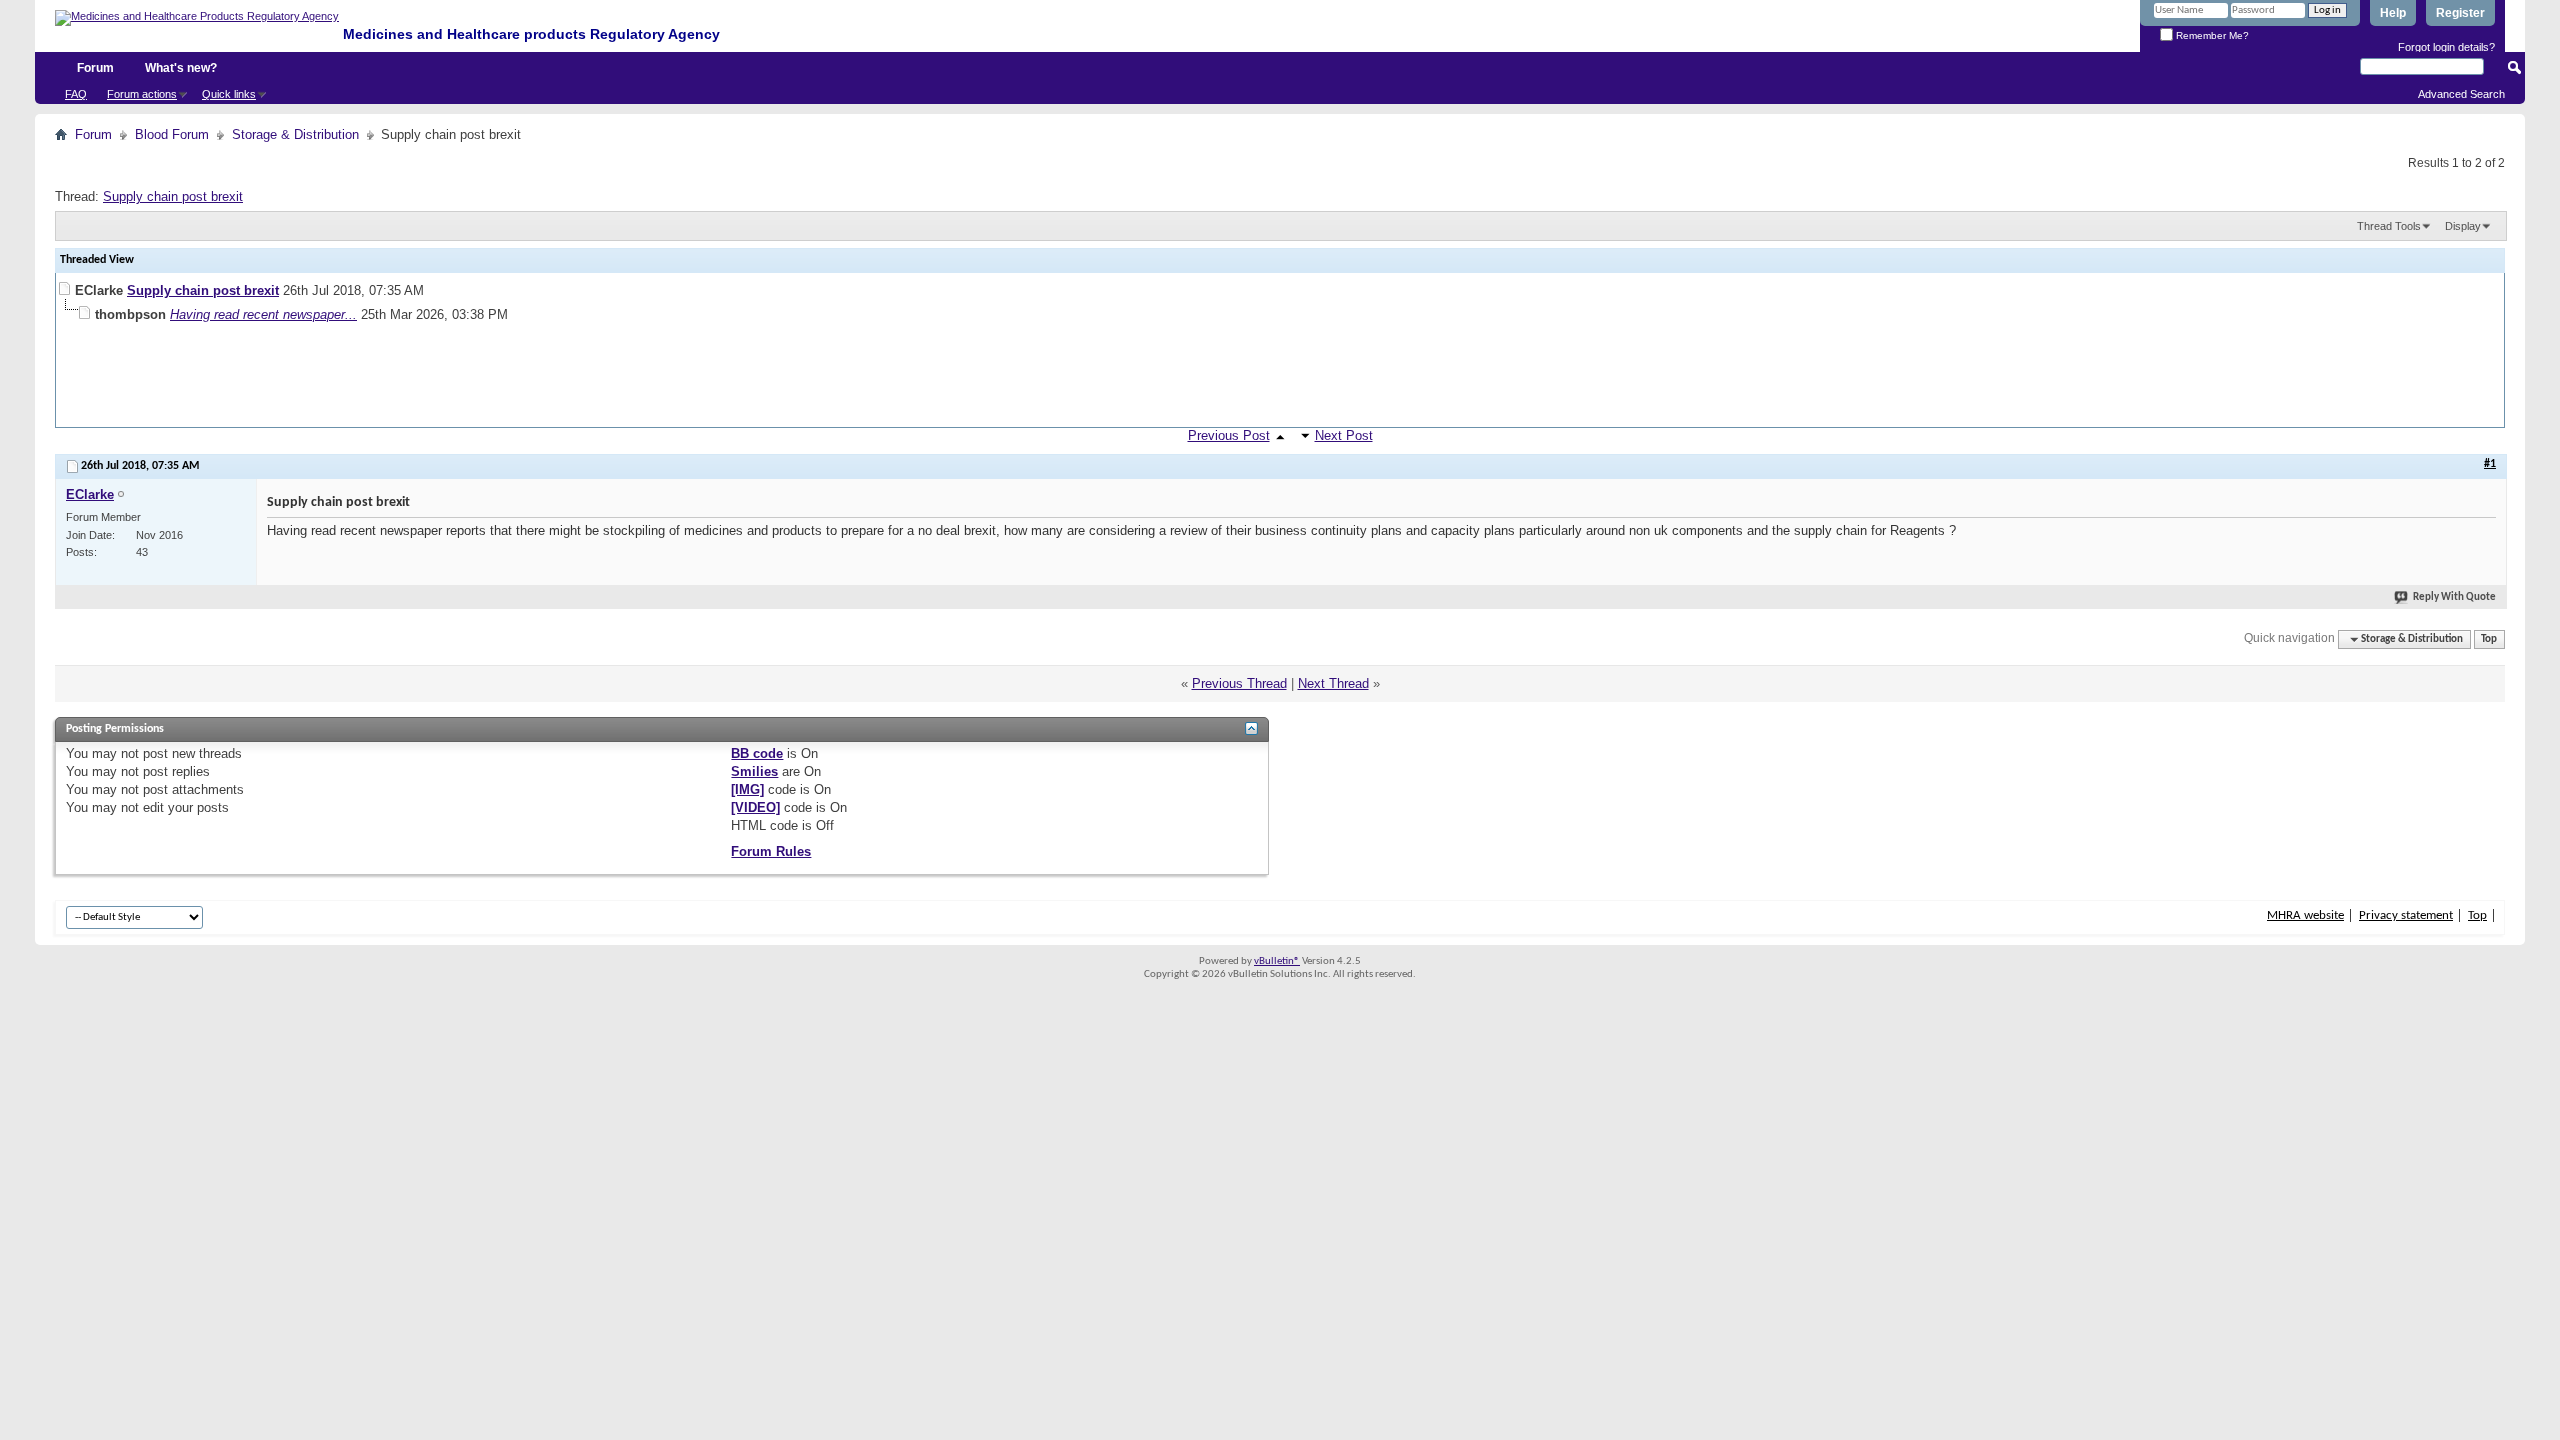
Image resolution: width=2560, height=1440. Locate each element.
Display (2463, 226)
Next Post (1344, 435)
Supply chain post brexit (173, 196)
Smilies (754, 771)
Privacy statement (2406, 915)
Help (2393, 13)
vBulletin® (1277, 961)
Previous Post (1229, 435)
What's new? (181, 68)
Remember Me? (2211, 35)
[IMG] (747, 789)
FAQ (76, 94)
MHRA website (2305, 915)
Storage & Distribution (295, 134)
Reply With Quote (2454, 597)
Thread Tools (2389, 226)
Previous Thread (1239, 683)
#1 (2490, 464)
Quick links (229, 94)
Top (2489, 639)
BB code (757, 753)
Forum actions (142, 94)
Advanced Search (2461, 94)
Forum (95, 68)
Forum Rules (771, 851)
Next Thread (1333, 683)
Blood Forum (172, 134)
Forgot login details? (2446, 47)
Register (2460, 13)
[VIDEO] (755, 807)
